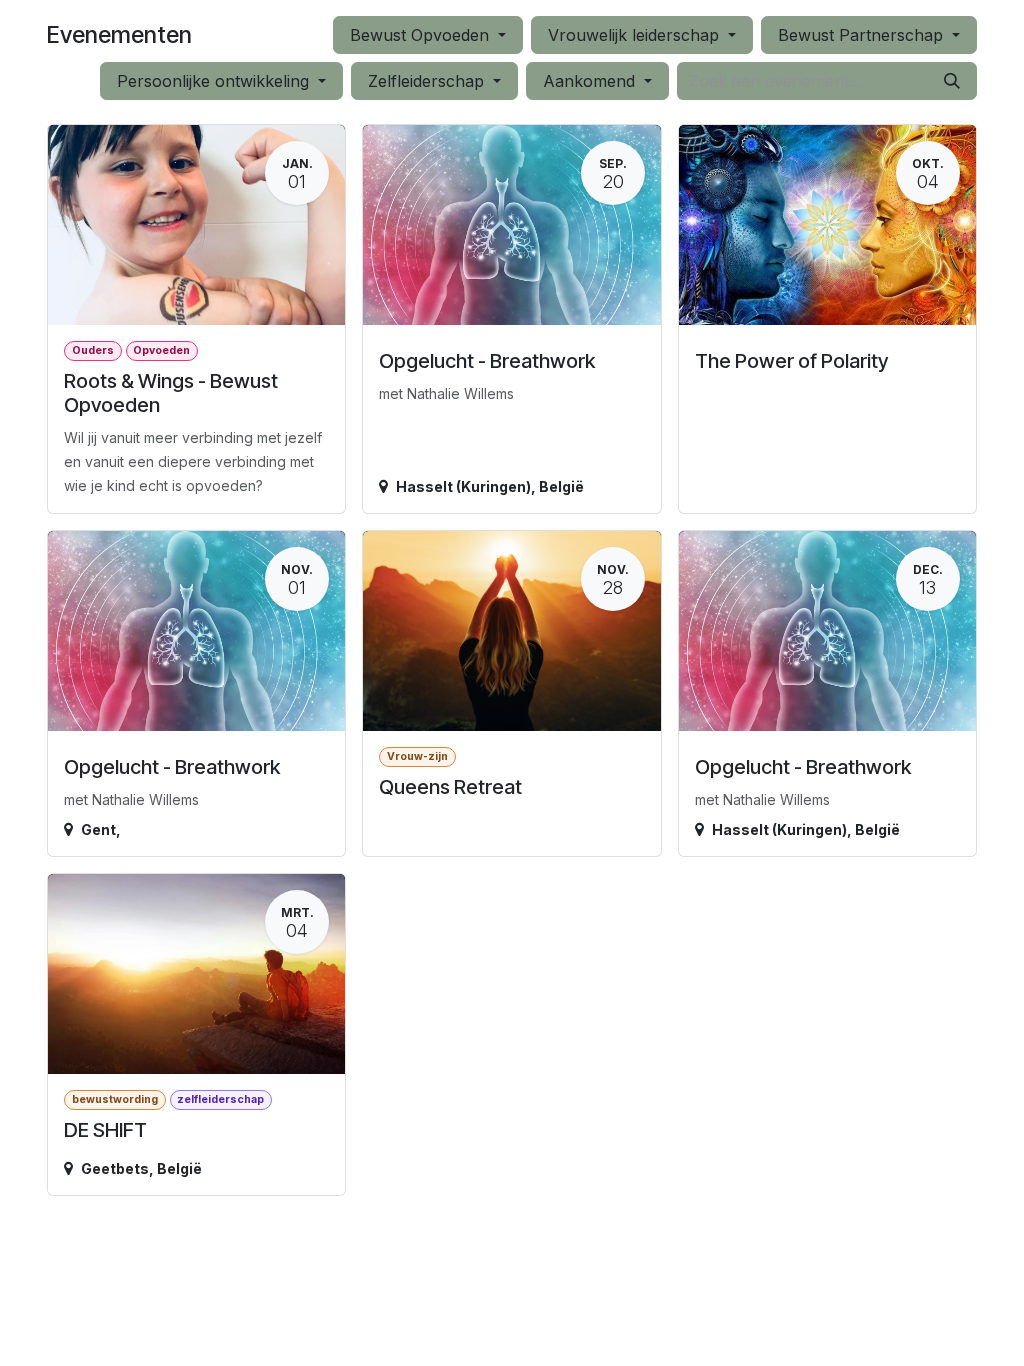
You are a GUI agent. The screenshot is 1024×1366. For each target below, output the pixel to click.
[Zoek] (952, 81)
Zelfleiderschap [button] (428, 81)
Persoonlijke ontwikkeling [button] (215, 81)
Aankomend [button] (591, 81)
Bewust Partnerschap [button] (863, 35)
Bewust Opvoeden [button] (422, 35)
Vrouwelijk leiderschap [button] (636, 35)
